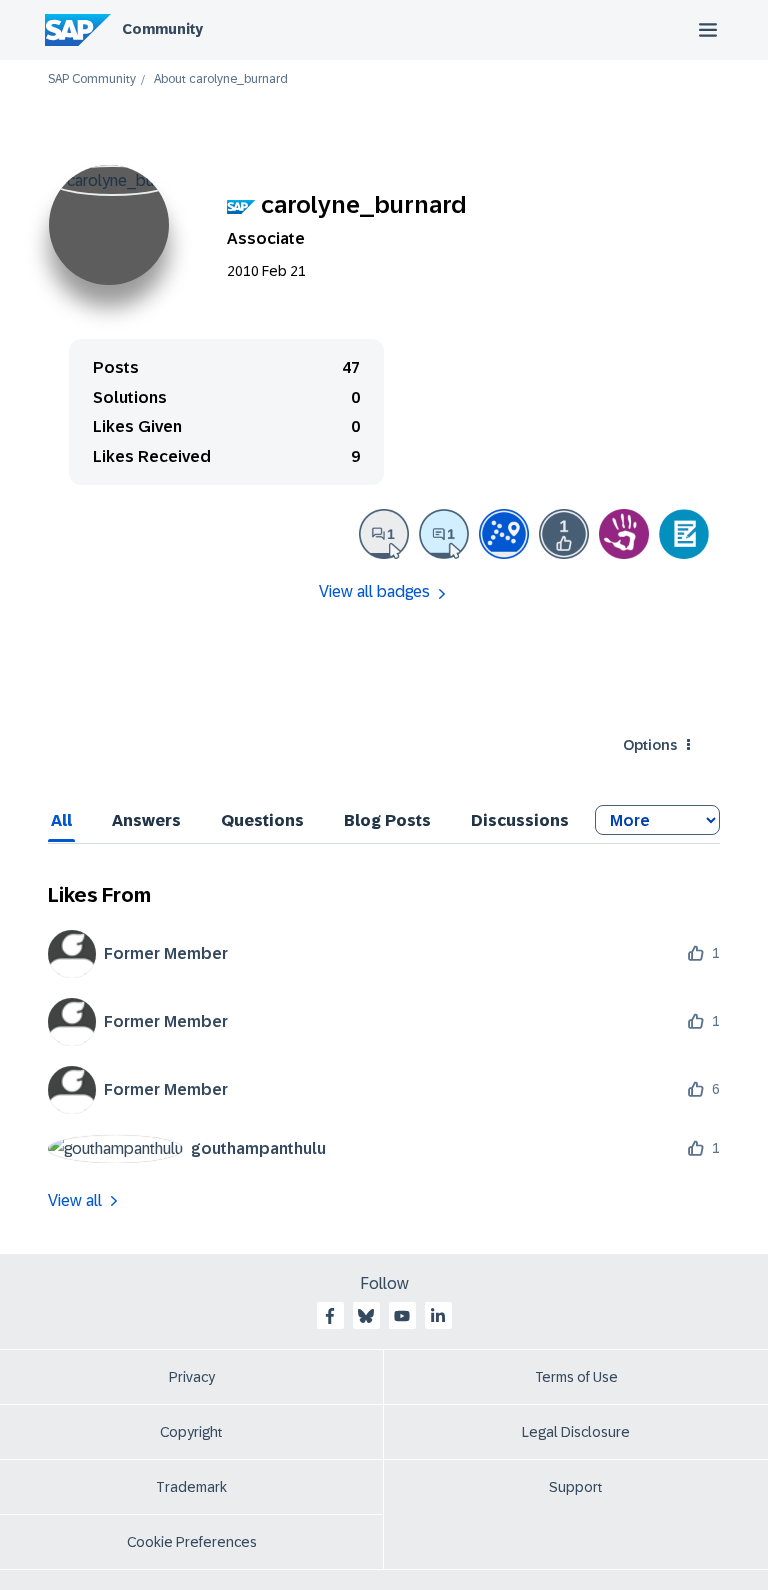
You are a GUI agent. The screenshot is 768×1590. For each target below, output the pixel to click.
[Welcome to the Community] (504, 534)
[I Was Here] (624, 534)
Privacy (192, 1377)
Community (162, 29)
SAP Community (92, 79)
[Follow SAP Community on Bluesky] (366, 1316)
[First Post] (384, 534)
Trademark (191, 1487)
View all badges (374, 591)
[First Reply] (444, 534)
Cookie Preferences (192, 1542)
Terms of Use (576, 1377)
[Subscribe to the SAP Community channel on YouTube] (402, 1316)
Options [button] (650, 745)
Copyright (191, 1432)
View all (75, 1200)
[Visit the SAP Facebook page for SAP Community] (330, 1316)
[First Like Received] (564, 534)
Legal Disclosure (576, 1432)
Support (576, 1487)
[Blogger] (684, 534)
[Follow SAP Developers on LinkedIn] (438, 1316)
